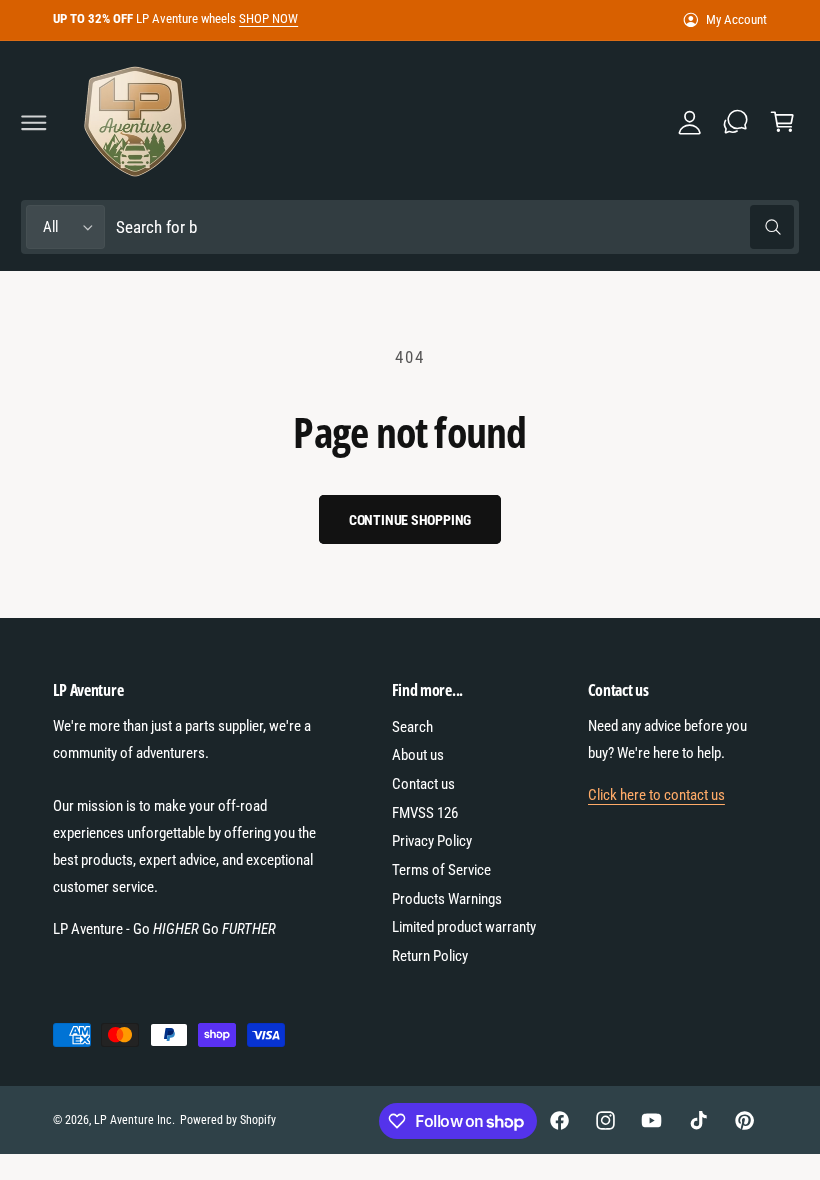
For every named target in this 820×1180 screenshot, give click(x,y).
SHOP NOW (268, 18)
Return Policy (430, 956)
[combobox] (454, 227)
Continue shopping (410, 520)
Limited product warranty (464, 927)
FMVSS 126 (425, 813)
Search (412, 727)
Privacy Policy (432, 841)
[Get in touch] (736, 122)
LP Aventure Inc (133, 1120)
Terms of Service (441, 870)
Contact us (423, 784)
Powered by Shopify (228, 1120)
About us (418, 755)
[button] (34, 122)
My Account (736, 19)
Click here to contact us (656, 795)
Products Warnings (447, 899)
